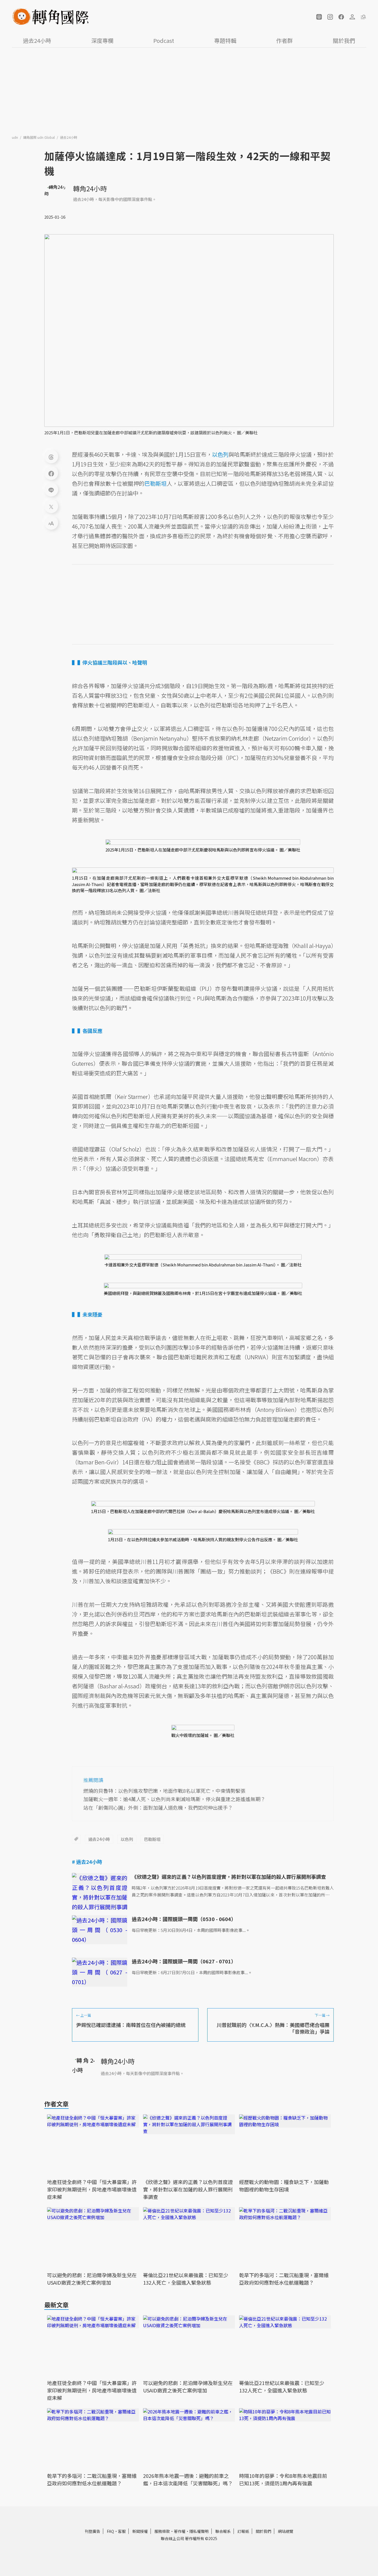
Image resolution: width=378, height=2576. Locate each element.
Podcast (164, 41)
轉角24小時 (90, 188)
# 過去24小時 (87, 1862)
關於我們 (344, 41)
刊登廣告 (92, 2531)
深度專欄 (102, 41)
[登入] (352, 17)
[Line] (51, 490)
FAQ (110, 2531)
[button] (319, 17)
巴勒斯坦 (152, 1839)
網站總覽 (286, 2531)
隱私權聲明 (199, 2531)
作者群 (284, 41)
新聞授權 (140, 2531)
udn (15, 137)
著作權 (180, 2531)
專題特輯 (225, 41)
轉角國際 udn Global (39, 137)
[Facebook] (51, 473)
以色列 (127, 1839)
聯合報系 (223, 2531)
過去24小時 (37, 41)
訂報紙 (243, 2531)
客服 (122, 2531)
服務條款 (162, 2531)
